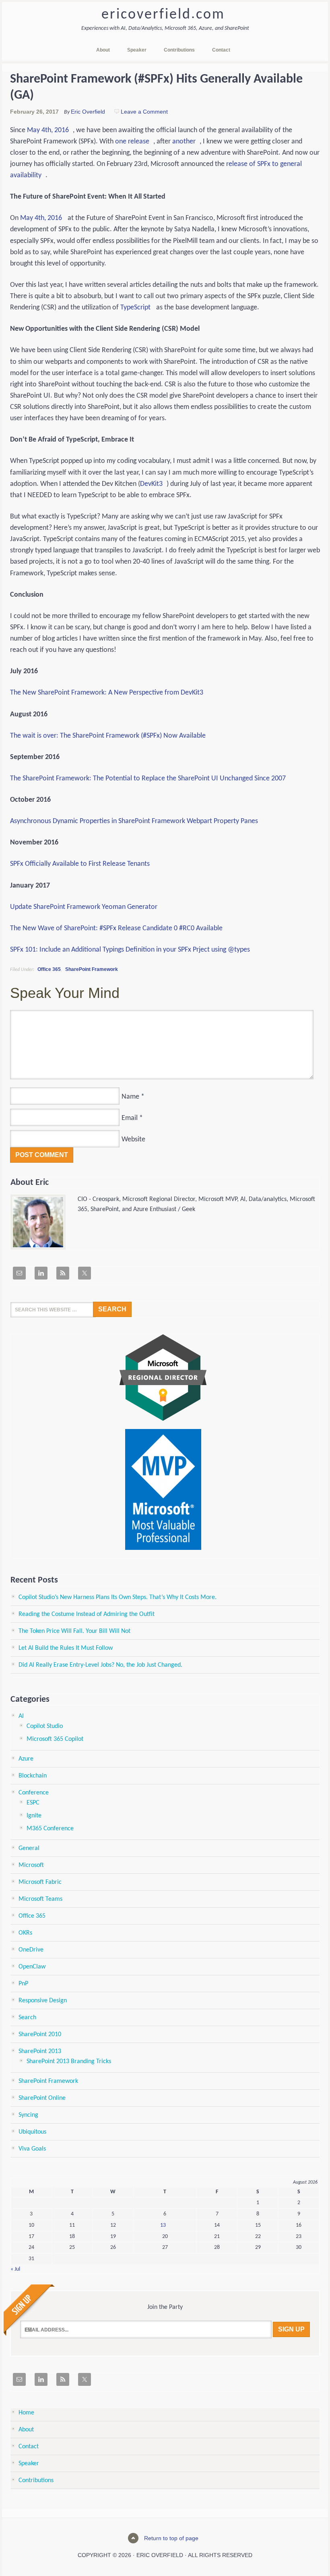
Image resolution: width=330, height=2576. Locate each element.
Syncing (28, 2115)
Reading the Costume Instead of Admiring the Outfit (87, 1614)
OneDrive (31, 1950)
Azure (26, 1759)
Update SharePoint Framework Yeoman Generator (84, 907)
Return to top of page (171, 2538)
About (26, 2430)
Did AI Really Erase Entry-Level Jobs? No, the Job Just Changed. (100, 1665)
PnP (23, 1984)
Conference (34, 1793)
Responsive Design (43, 2001)
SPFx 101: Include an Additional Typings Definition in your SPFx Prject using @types (130, 950)
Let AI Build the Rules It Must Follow (66, 1648)
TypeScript (135, 308)
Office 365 (49, 969)
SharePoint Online (42, 2098)
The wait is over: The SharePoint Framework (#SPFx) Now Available (108, 736)
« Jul (15, 2269)
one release (132, 142)
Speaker (29, 2464)
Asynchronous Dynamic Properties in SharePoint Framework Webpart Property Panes (134, 821)
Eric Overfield (88, 112)
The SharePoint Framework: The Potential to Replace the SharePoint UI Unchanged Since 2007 (148, 779)
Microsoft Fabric (40, 1882)
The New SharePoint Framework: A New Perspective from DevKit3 (107, 693)
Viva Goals (32, 2149)
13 (163, 2225)
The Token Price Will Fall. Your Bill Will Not (74, 1631)
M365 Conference (50, 1829)
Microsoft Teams (40, 1899)
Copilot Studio (45, 1726)
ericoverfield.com (163, 15)
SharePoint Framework (92, 969)
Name (130, 1097)
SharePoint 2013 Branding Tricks (69, 2062)
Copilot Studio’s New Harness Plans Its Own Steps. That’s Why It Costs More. (118, 1597)
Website (133, 1140)
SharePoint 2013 (40, 2051)
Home (26, 2413)
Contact (29, 2447)
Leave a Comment (144, 112)
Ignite (34, 1816)
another (184, 142)
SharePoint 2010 (40, 2035)
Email (130, 1118)
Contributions (36, 2481)
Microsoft (31, 1865)
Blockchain (33, 1776)
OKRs (25, 1933)
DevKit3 (151, 484)
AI (21, 1716)
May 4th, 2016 (48, 130)
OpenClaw (32, 1967)
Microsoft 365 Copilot (55, 1739)
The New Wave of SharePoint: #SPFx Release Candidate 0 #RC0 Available (116, 928)
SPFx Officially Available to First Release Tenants (80, 864)
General (29, 1848)
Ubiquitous (32, 2132)
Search (27, 2018)
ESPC (33, 1803)
